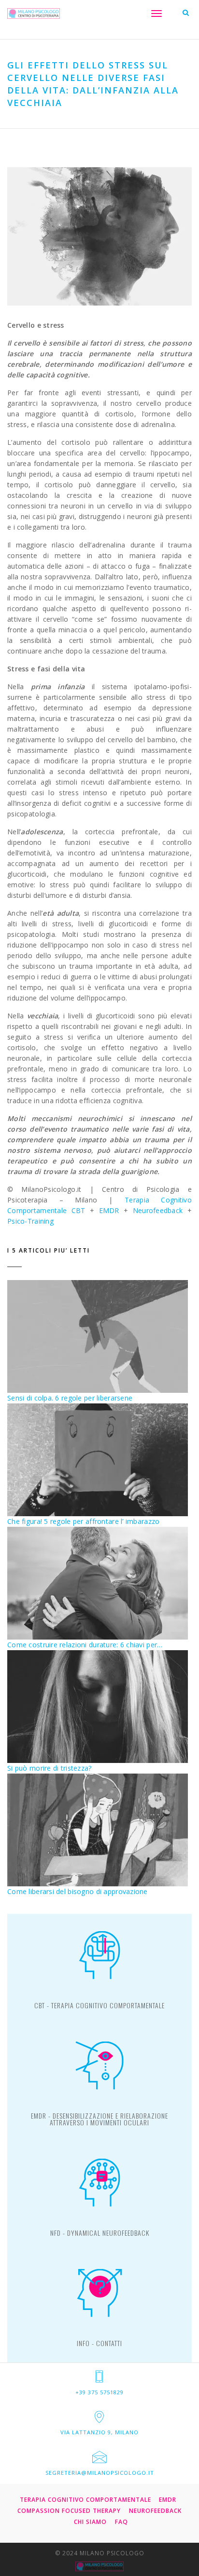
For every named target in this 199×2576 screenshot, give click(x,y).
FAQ (121, 2522)
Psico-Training (30, 1221)
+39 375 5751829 (99, 2392)
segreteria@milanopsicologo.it (100, 2473)
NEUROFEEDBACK (155, 2511)
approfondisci (99, 2009)
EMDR (109, 1210)
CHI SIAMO (90, 2522)
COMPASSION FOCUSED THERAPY (69, 2511)
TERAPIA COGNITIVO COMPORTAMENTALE (85, 2500)
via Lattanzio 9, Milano (99, 2432)
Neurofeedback (158, 1210)
